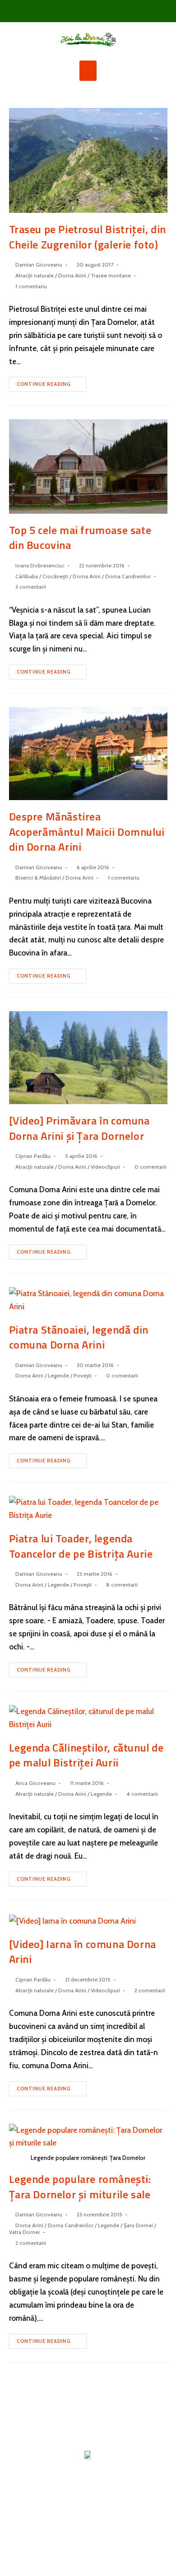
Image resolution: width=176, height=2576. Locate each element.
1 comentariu (31, 286)
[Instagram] (88, 11)
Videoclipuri (105, 1167)
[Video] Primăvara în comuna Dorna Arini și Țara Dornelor (79, 1128)
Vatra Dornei (24, 2232)
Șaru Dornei (138, 2225)
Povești (83, 1375)
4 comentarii (142, 1794)
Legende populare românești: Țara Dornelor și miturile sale (80, 2187)
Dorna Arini (72, 275)
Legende (58, 1375)
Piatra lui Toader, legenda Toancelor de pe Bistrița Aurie (81, 1546)
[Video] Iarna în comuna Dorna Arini (83, 1952)
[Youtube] (103, 11)
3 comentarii (31, 587)
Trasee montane (111, 275)
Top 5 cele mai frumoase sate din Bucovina (80, 538)
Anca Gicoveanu (35, 1783)
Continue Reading (44, 384)
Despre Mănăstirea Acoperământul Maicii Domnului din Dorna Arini (87, 831)
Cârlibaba (27, 576)
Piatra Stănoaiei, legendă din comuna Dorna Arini (79, 1337)
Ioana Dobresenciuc (40, 565)
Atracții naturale (35, 275)
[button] (88, 71)
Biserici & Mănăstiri (38, 878)
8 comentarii (122, 1585)
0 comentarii (151, 1167)
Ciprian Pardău (33, 1156)
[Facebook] (73, 11)
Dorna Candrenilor (128, 576)
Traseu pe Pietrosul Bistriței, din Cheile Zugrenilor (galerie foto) (88, 237)
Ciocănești (55, 576)
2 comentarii (150, 1990)
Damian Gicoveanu (39, 265)
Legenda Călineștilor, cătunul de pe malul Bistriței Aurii (86, 1755)
